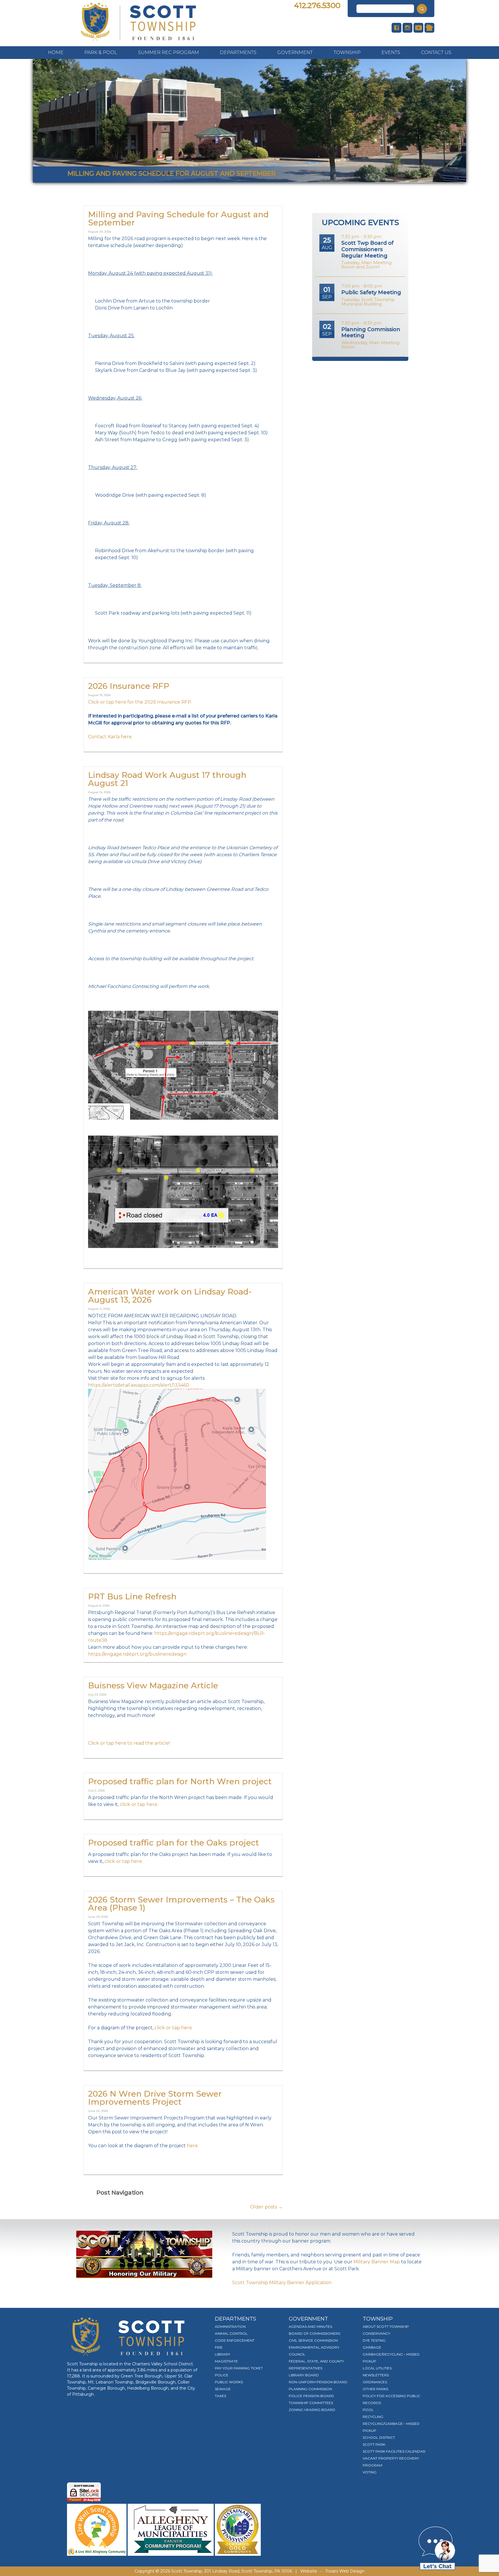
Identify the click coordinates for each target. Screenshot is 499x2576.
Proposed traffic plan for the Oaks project (174, 1843)
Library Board (304, 2375)
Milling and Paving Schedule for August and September (178, 218)
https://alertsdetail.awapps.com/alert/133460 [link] (139, 1385)
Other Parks (375, 2389)
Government (295, 52)
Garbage (372, 2347)
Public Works (229, 2382)
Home (56, 52)
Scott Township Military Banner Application (282, 2283)
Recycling (373, 2417)
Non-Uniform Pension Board (318, 2382)
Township (347, 52)
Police (222, 2375)
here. (193, 2146)
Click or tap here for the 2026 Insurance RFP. (140, 702)
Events (391, 52)
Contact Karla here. (110, 737)
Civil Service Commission (313, 2340)
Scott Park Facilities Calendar (394, 2451)
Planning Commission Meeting (371, 333)
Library (222, 2354)
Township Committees (311, 2403)
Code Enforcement (235, 2340)
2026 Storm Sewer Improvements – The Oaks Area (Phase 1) (181, 1904)
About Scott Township (386, 2326)
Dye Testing (374, 2340)
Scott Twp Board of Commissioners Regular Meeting (367, 249)
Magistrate (226, 2361)
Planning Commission (310, 2389)
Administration (230, 2326)
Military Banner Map (377, 2262)
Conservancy (376, 2333)
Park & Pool (101, 52)
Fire (219, 2347)
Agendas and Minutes (310, 2326)
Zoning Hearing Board (312, 2410)
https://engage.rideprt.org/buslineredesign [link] (137, 1654)
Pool (368, 2410)
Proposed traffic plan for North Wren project (180, 1781)
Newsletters (376, 2375)
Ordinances (375, 2382)
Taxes (220, 2396)
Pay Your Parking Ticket (239, 2368)
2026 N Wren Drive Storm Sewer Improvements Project (155, 2098)
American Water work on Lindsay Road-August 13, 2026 (170, 1296)
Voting (370, 2472)
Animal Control (231, 2333)
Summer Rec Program (168, 52)
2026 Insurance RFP (129, 686)
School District (379, 2437)
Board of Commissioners (314, 2333)
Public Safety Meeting (371, 292)
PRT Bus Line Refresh (132, 1596)
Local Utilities (377, 2368)
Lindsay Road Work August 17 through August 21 (167, 779)
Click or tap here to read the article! (129, 1743)
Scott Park (374, 2444)
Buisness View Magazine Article (153, 1685)
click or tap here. (139, 1804)
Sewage (223, 2389)
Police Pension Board (311, 2396)
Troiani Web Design (345, 2571)
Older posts (266, 2207)
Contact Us (436, 52)
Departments (238, 52)
